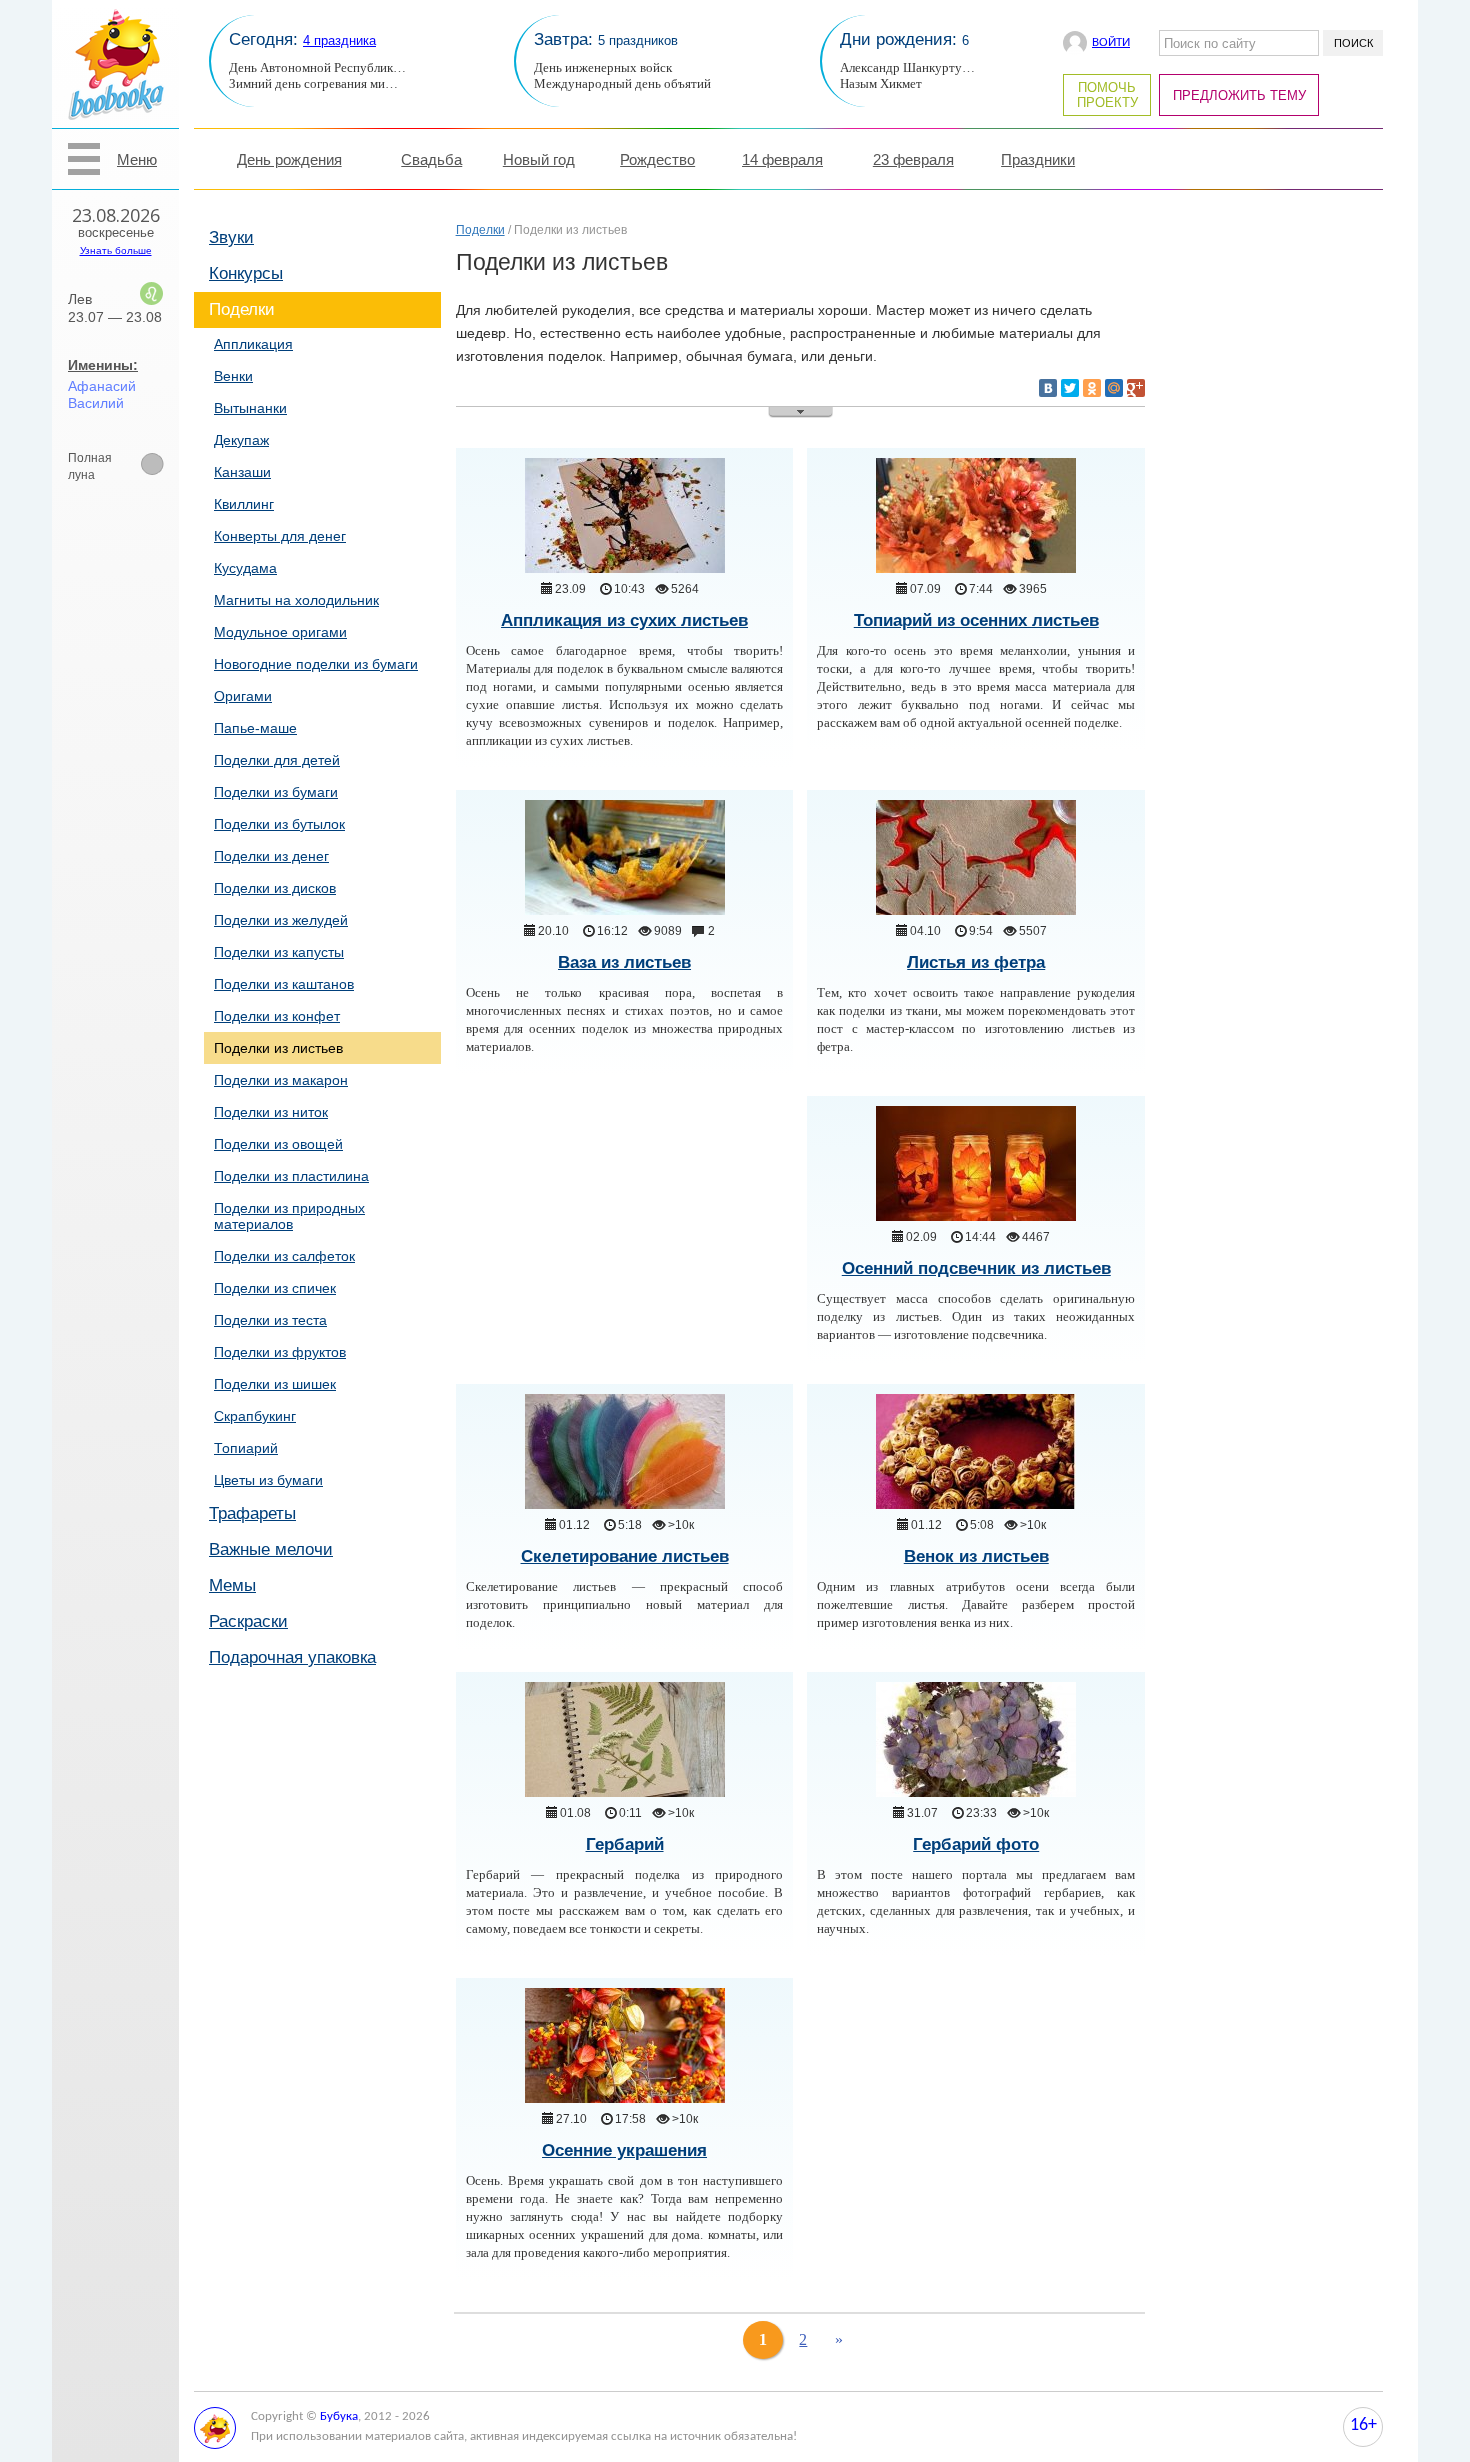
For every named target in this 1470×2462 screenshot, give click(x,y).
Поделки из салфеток (284, 1256)
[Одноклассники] (1092, 388)
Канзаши (242, 472)
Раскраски (248, 1621)
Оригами (243, 696)
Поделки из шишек (275, 1384)
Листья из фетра (976, 962)
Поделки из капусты (279, 952)
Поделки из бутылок (279, 824)
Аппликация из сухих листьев (624, 620)
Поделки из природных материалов (289, 1216)
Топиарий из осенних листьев (976, 620)
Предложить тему (1239, 95)
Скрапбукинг (255, 1416)
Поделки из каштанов (284, 984)
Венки (233, 376)
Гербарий (625, 1844)
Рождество (657, 159)
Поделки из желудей (281, 920)
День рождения (289, 159)
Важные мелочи (271, 1549)
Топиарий (246, 1448)
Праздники (1038, 159)
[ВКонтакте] (1048, 388)
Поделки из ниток (271, 1112)
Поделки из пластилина (291, 1176)
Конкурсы (246, 273)
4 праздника (339, 40)
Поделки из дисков (275, 888)
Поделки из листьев (278, 1048)
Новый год (539, 159)
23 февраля (913, 159)
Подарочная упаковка (292, 1657)
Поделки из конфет (277, 1016)
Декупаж (241, 440)
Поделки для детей (277, 760)
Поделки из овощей (278, 1144)
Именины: (103, 365)
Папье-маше (255, 728)
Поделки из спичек (275, 1288)
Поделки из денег (271, 856)
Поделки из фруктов (280, 1352)
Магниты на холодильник (296, 600)
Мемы (232, 1585)
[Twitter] (1070, 388)
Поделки (242, 309)
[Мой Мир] (1114, 388)
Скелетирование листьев (625, 1556)
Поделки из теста (270, 1320)
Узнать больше (116, 250)
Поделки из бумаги (276, 792)
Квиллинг (244, 504)
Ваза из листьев (624, 962)
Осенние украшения (624, 2150)
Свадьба (431, 159)
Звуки (231, 237)
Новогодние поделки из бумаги (316, 664)
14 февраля (782, 159)
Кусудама (245, 568)
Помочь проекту (1107, 95)
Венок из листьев (976, 1556)
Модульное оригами (280, 632)
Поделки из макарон (281, 1080)
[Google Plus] (1136, 388)
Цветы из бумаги (268, 1480)
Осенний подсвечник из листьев (976, 1268)
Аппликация (253, 344)
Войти (1111, 42)
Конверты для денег (280, 536)
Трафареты (252, 1513)
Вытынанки (250, 408)
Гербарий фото (976, 1844)
